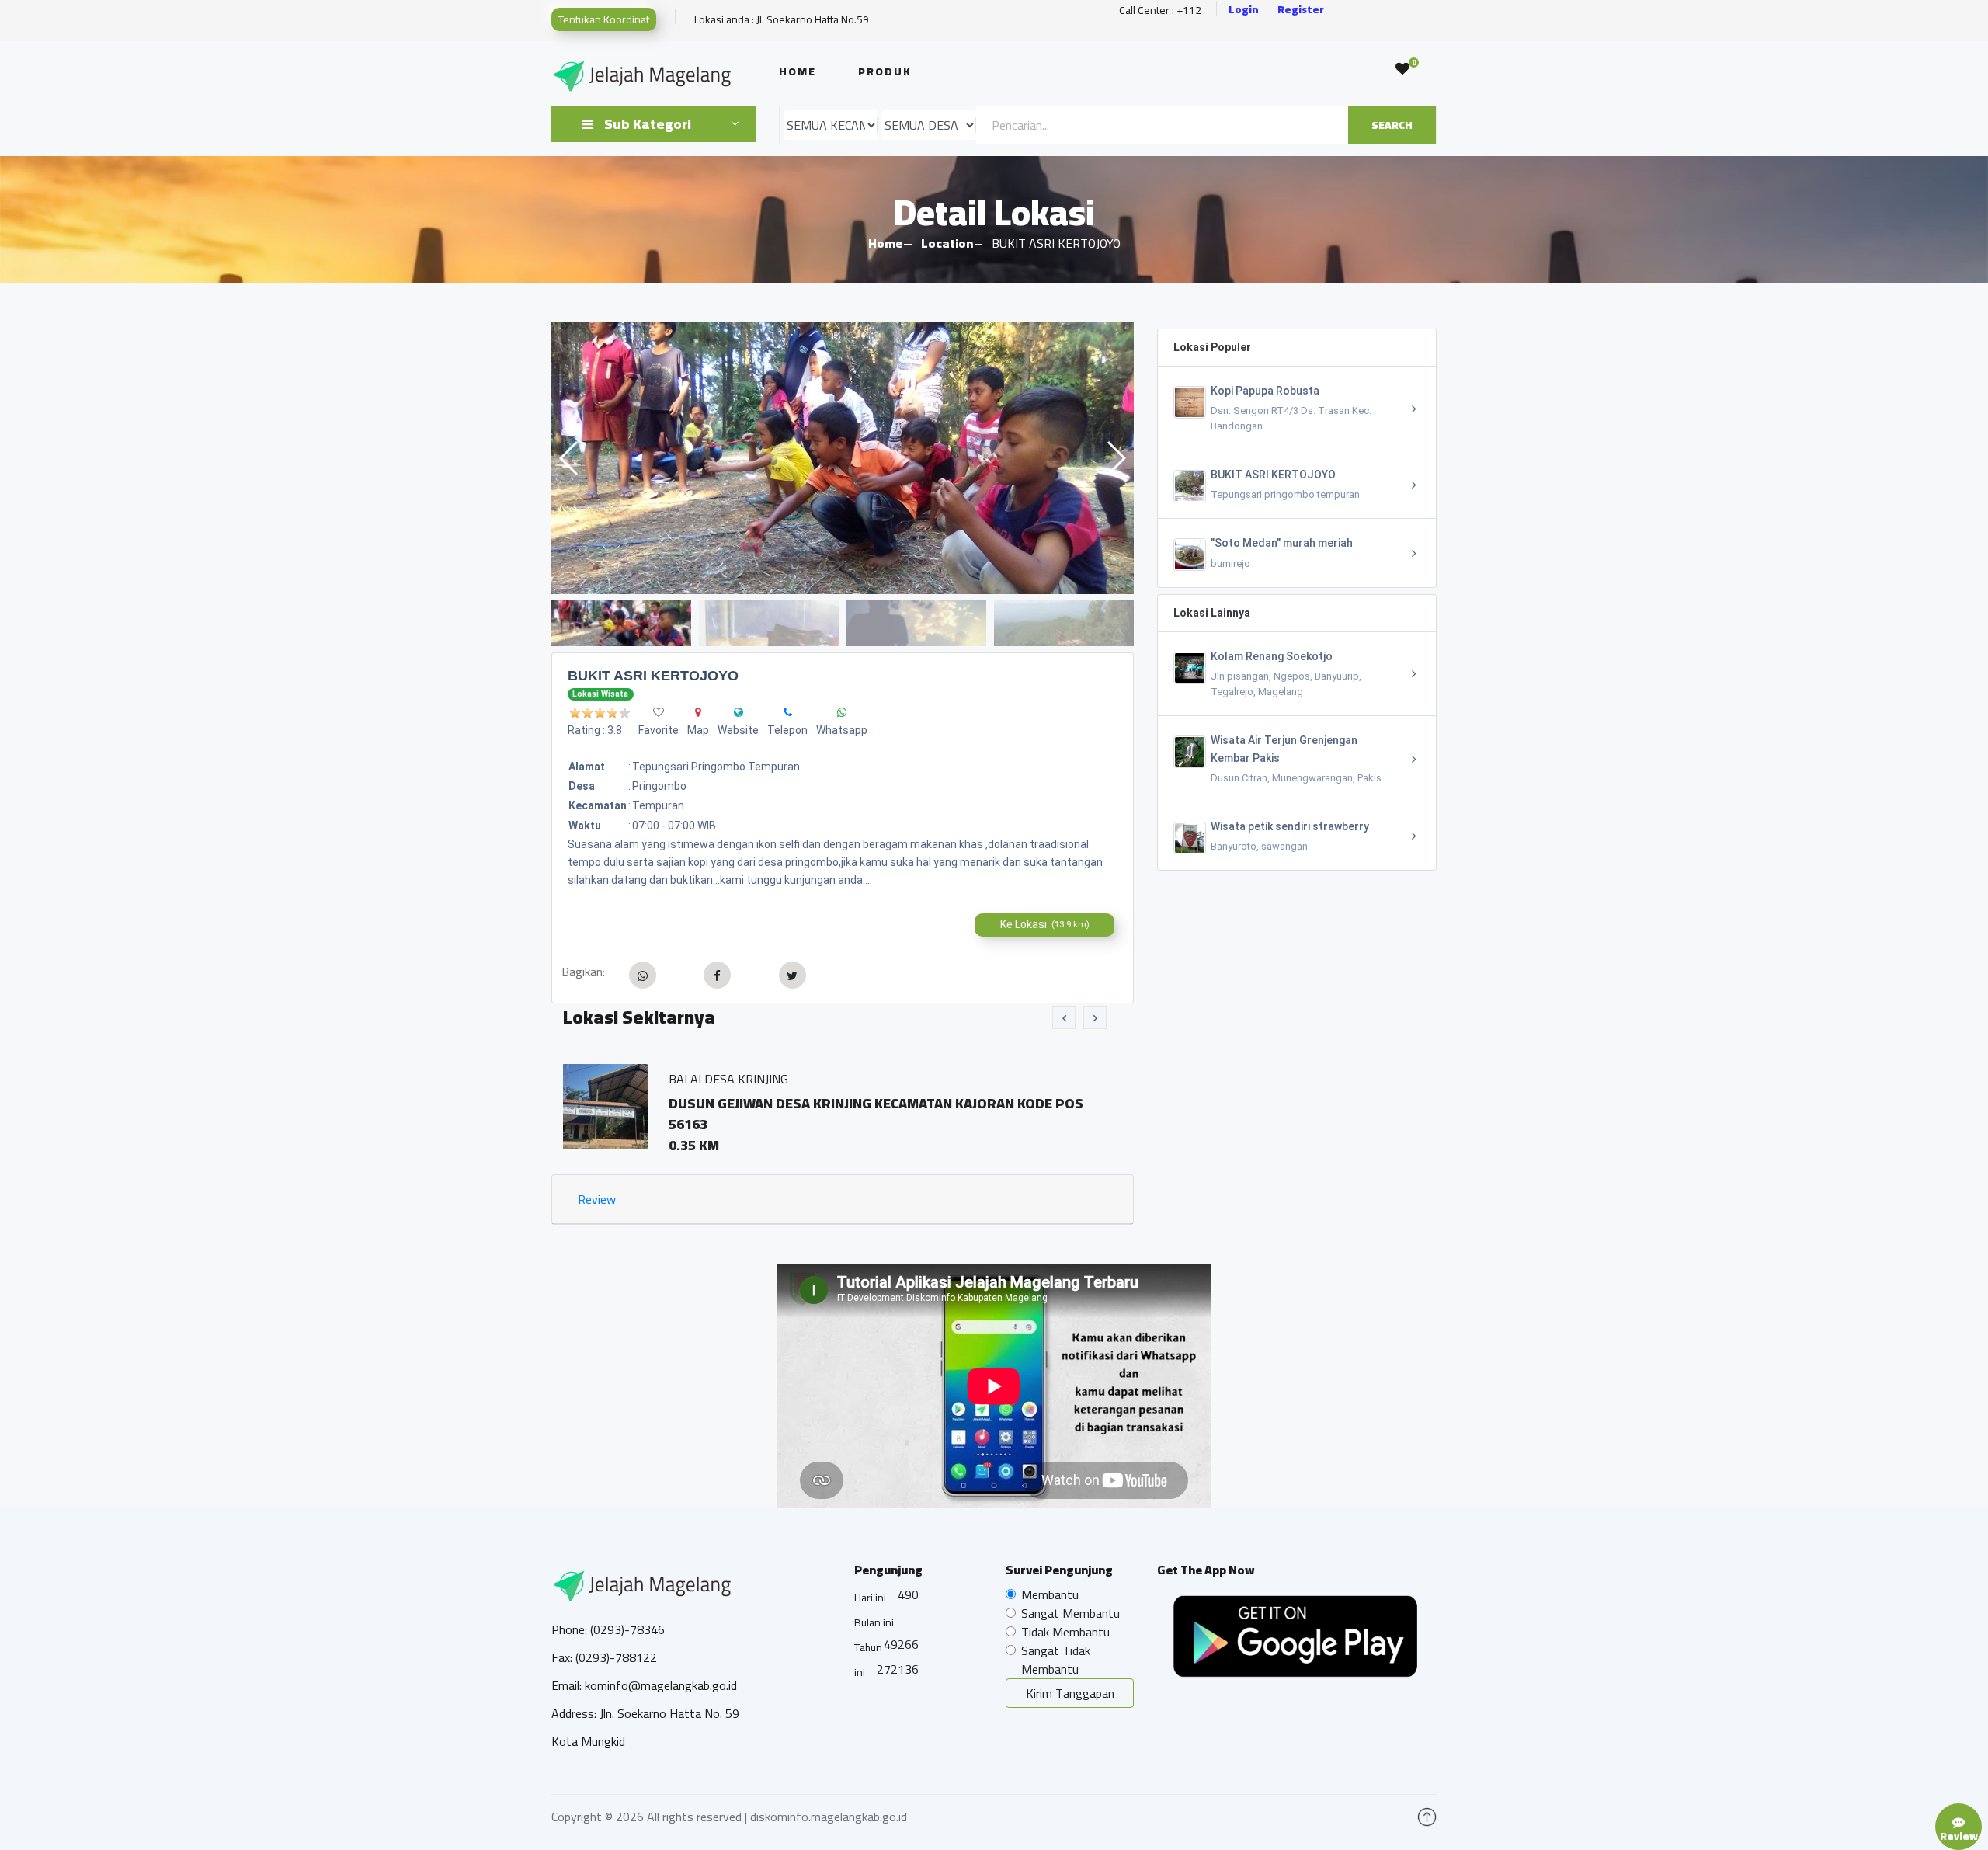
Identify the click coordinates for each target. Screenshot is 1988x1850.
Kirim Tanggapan (1070, 1693)
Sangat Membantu (1070, 1613)
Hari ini (870, 1598)
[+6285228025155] (788, 712)
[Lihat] (843, 458)
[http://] (739, 712)
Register (1301, 10)
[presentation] (1064, 1017)
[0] (1402, 69)
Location (947, 243)
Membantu (1050, 1594)
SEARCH (1392, 125)
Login (1244, 10)
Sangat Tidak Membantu (1056, 1660)
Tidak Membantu (1065, 1632)
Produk (885, 71)
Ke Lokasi (1045, 924)
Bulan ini (874, 1622)
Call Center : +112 (1160, 10)
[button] (1116, 458)
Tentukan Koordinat (604, 19)
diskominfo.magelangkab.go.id (829, 1817)
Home (798, 71)
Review (597, 1199)
